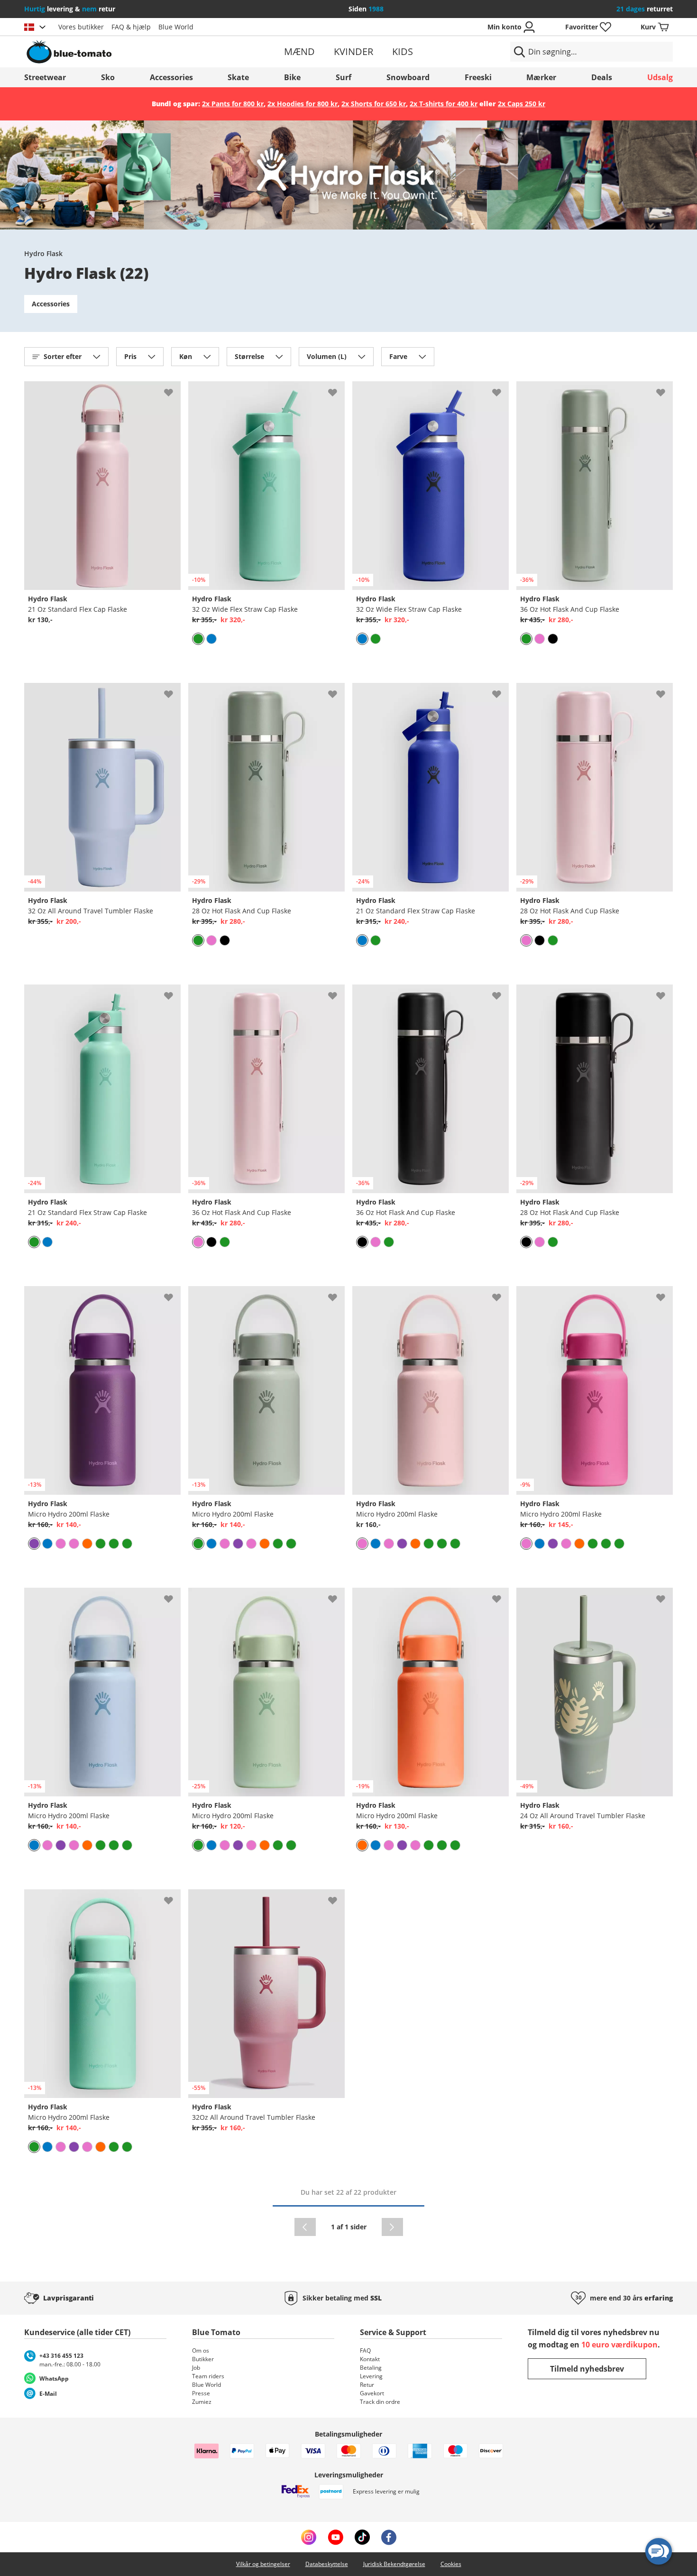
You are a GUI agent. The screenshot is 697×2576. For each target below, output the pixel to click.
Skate (238, 77)
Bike (292, 77)
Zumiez (202, 2402)
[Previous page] (305, 2227)
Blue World (176, 27)
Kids (403, 51)
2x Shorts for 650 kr (374, 104)
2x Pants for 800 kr (233, 104)
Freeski (478, 77)
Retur (367, 2385)
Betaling (371, 2368)
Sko (108, 77)
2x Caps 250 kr (522, 104)
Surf (344, 77)
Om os (201, 2351)
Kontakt (370, 2359)
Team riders (208, 2376)
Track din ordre (380, 2402)
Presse (201, 2393)
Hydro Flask (43, 253)
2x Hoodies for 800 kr (303, 104)
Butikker (203, 2359)
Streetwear (45, 77)
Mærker (541, 77)
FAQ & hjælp (131, 27)
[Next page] (392, 2227)
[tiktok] (362, 2537)
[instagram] (309, 2537)
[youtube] (335, 2537)
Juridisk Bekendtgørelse (394, 2564)
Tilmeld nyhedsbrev (587, 2369)
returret (645, 9)
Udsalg (660, 77)
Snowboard (408, 77)
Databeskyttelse (327, 2564)
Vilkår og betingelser (263, 2564)
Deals (602, 77)
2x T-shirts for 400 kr (444, 104)
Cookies (451, 2564)
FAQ (365, 2351)
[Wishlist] (173, 389)
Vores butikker (81, 27)
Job (196, 2368)
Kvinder (353, 51)
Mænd (299, 51)
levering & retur (70, 9)
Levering (371, 2376)
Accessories (171, 77)
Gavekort (372, 2393)
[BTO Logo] (130, 52)
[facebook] (389, 2537)
